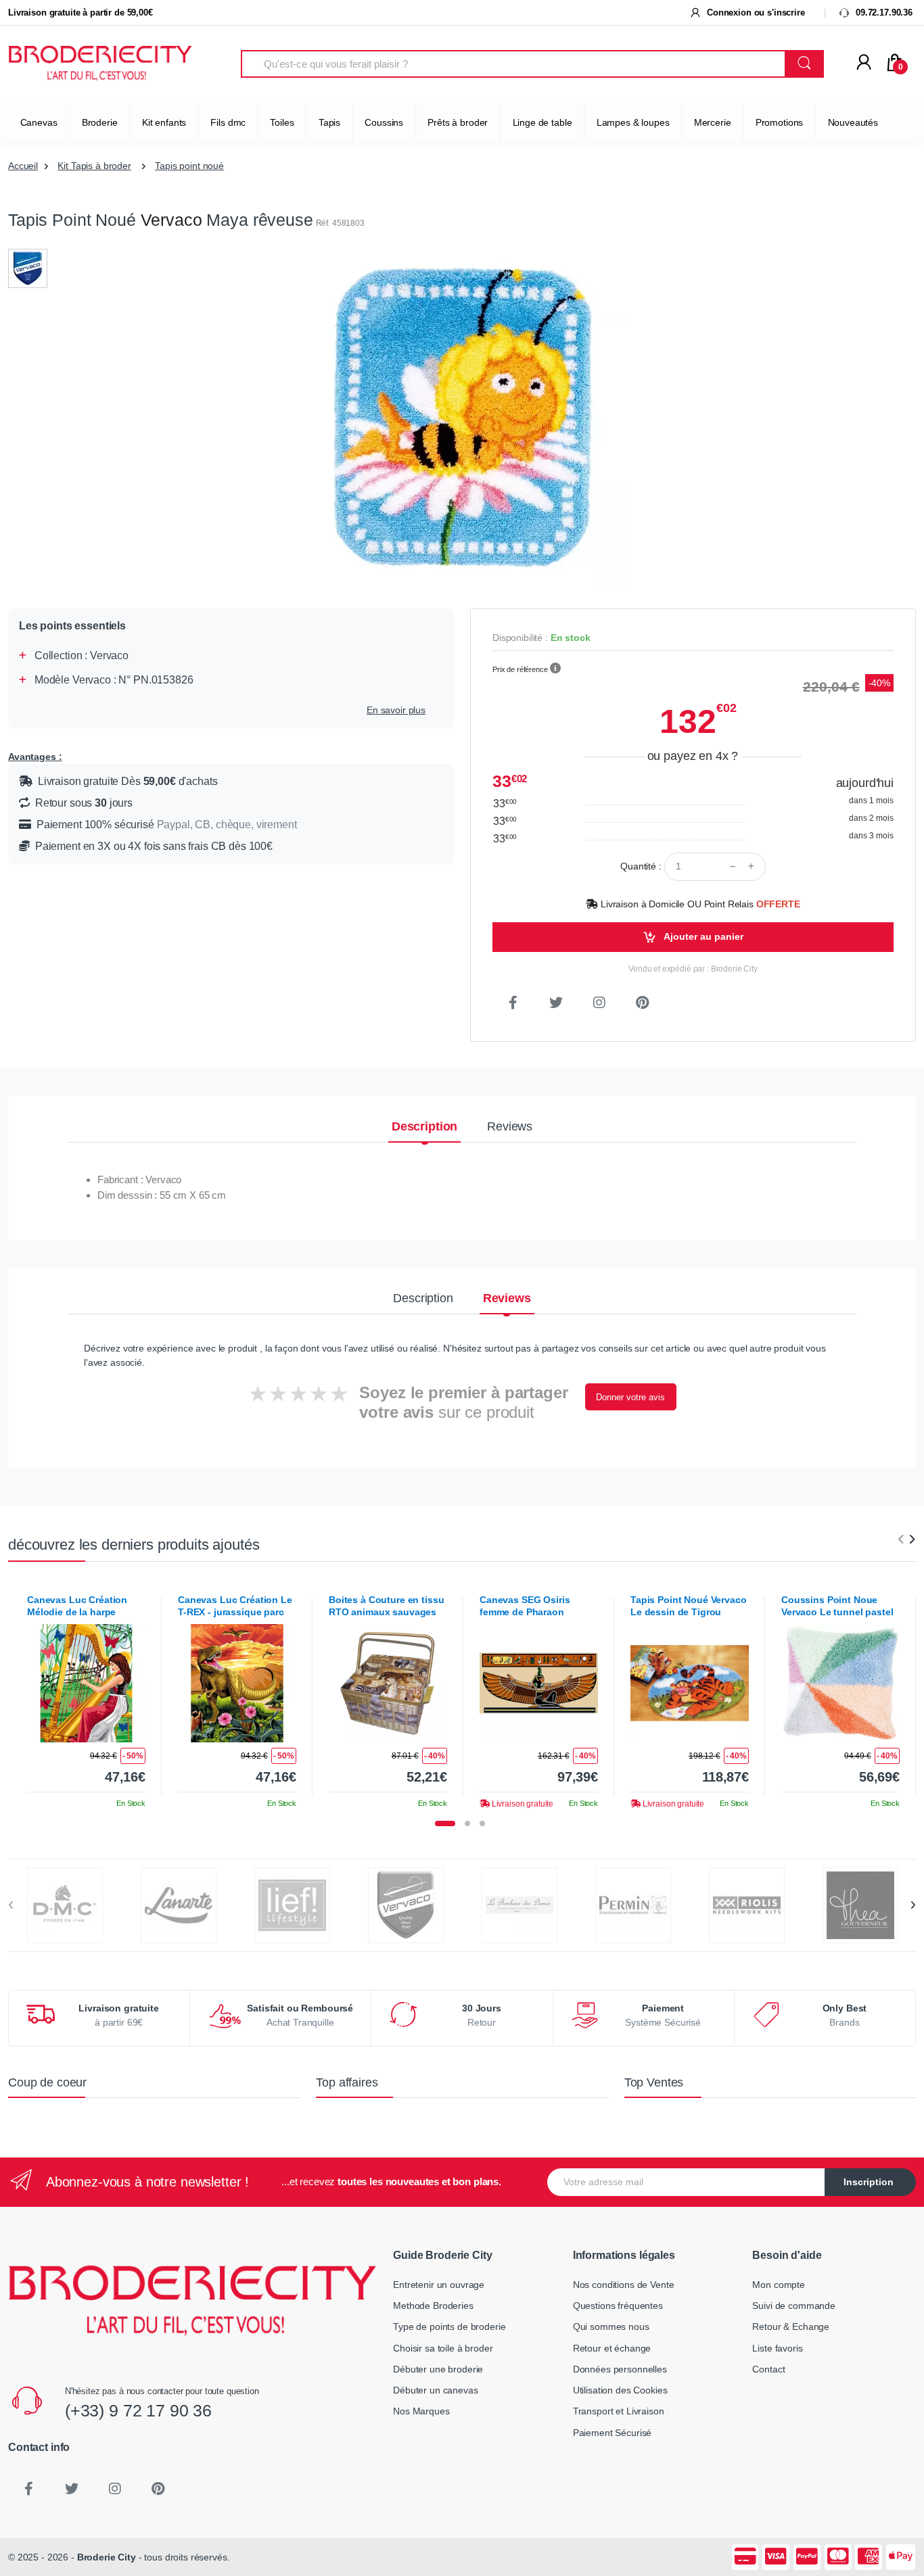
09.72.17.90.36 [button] (883, 13)
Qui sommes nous (611, 2327)
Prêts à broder (458, 122)
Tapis (329, 122)
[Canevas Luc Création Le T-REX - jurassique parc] (237, 1683)
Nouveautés (853, 122)
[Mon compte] (864, 63)
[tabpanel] (86, 1696)
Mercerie (713, 122)
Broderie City (107, 2557)
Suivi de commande (794, 2306)
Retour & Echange (791, 2327)
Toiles (282, 122)
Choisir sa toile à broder (443, 2348)
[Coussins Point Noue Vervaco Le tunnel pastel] (840, 1683)
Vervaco (171, 220)
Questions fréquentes (618, 2306)
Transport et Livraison (619, 2411)
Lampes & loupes (633, 122)
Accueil (23, 166)
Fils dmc (228, 122)
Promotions (780, 122)
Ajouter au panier (702, 936)
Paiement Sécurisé (613, 2433)
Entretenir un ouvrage (439, 2285)
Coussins (384, 122)
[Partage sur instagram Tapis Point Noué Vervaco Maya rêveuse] (599, 1003)
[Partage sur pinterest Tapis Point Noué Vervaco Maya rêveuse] (643, 1003)
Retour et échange (612, 2348)
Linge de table (542, 122)
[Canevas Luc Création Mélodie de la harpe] (86, 1683)
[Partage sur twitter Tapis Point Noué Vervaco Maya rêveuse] (556, 1003)
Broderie (100, 122)
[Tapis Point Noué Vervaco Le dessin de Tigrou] (690, 1683)
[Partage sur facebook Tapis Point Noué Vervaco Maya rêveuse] (513, 1003)
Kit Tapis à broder (94, 166)
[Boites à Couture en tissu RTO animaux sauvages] (388, 1683)
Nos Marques (421, 2411)
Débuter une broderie (438, 2369)
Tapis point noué (189, 166)
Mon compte (779, 2285)
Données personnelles (620, 2369)
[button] (555, 669)
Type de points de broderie (449, 2327)
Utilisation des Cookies (620, 2390)
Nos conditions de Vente (624, 2285)
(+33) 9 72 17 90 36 (138, 2410)
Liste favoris (777, 2348)
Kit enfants (164, 122)
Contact (768, 2369)
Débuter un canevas (435, 2390)
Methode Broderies (433, 2306)
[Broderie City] (100, 64)
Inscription (869, 2182)
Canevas (39, 122)
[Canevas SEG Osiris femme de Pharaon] (539, 1683)
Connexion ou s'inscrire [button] (754, 13)
